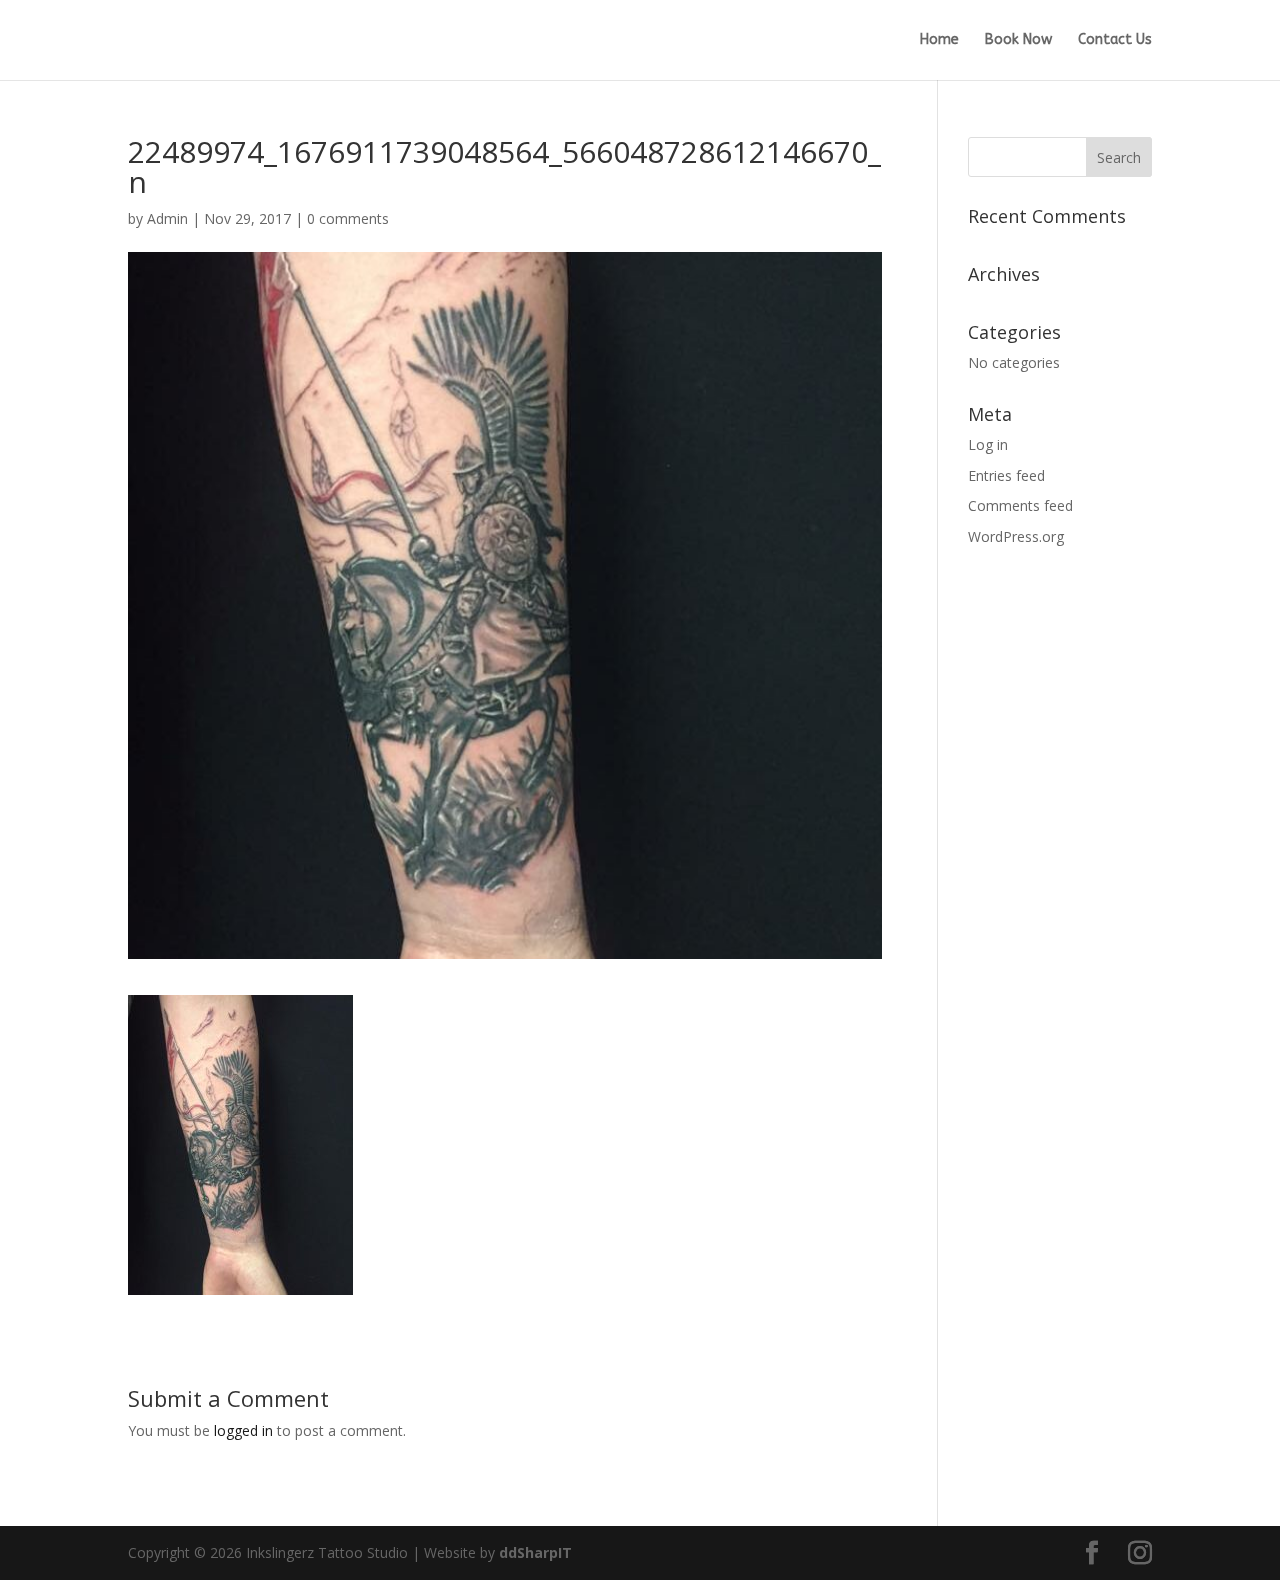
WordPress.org (1016, 536)
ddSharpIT (535, 1552)
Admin (167, 218)
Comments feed (1020, 505)
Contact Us (1115, 40)
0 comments (348, 218)
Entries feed (1006, 475)
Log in (988, 444)
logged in (243, 1430)
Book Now (1018, 40)
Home (939, 40)
